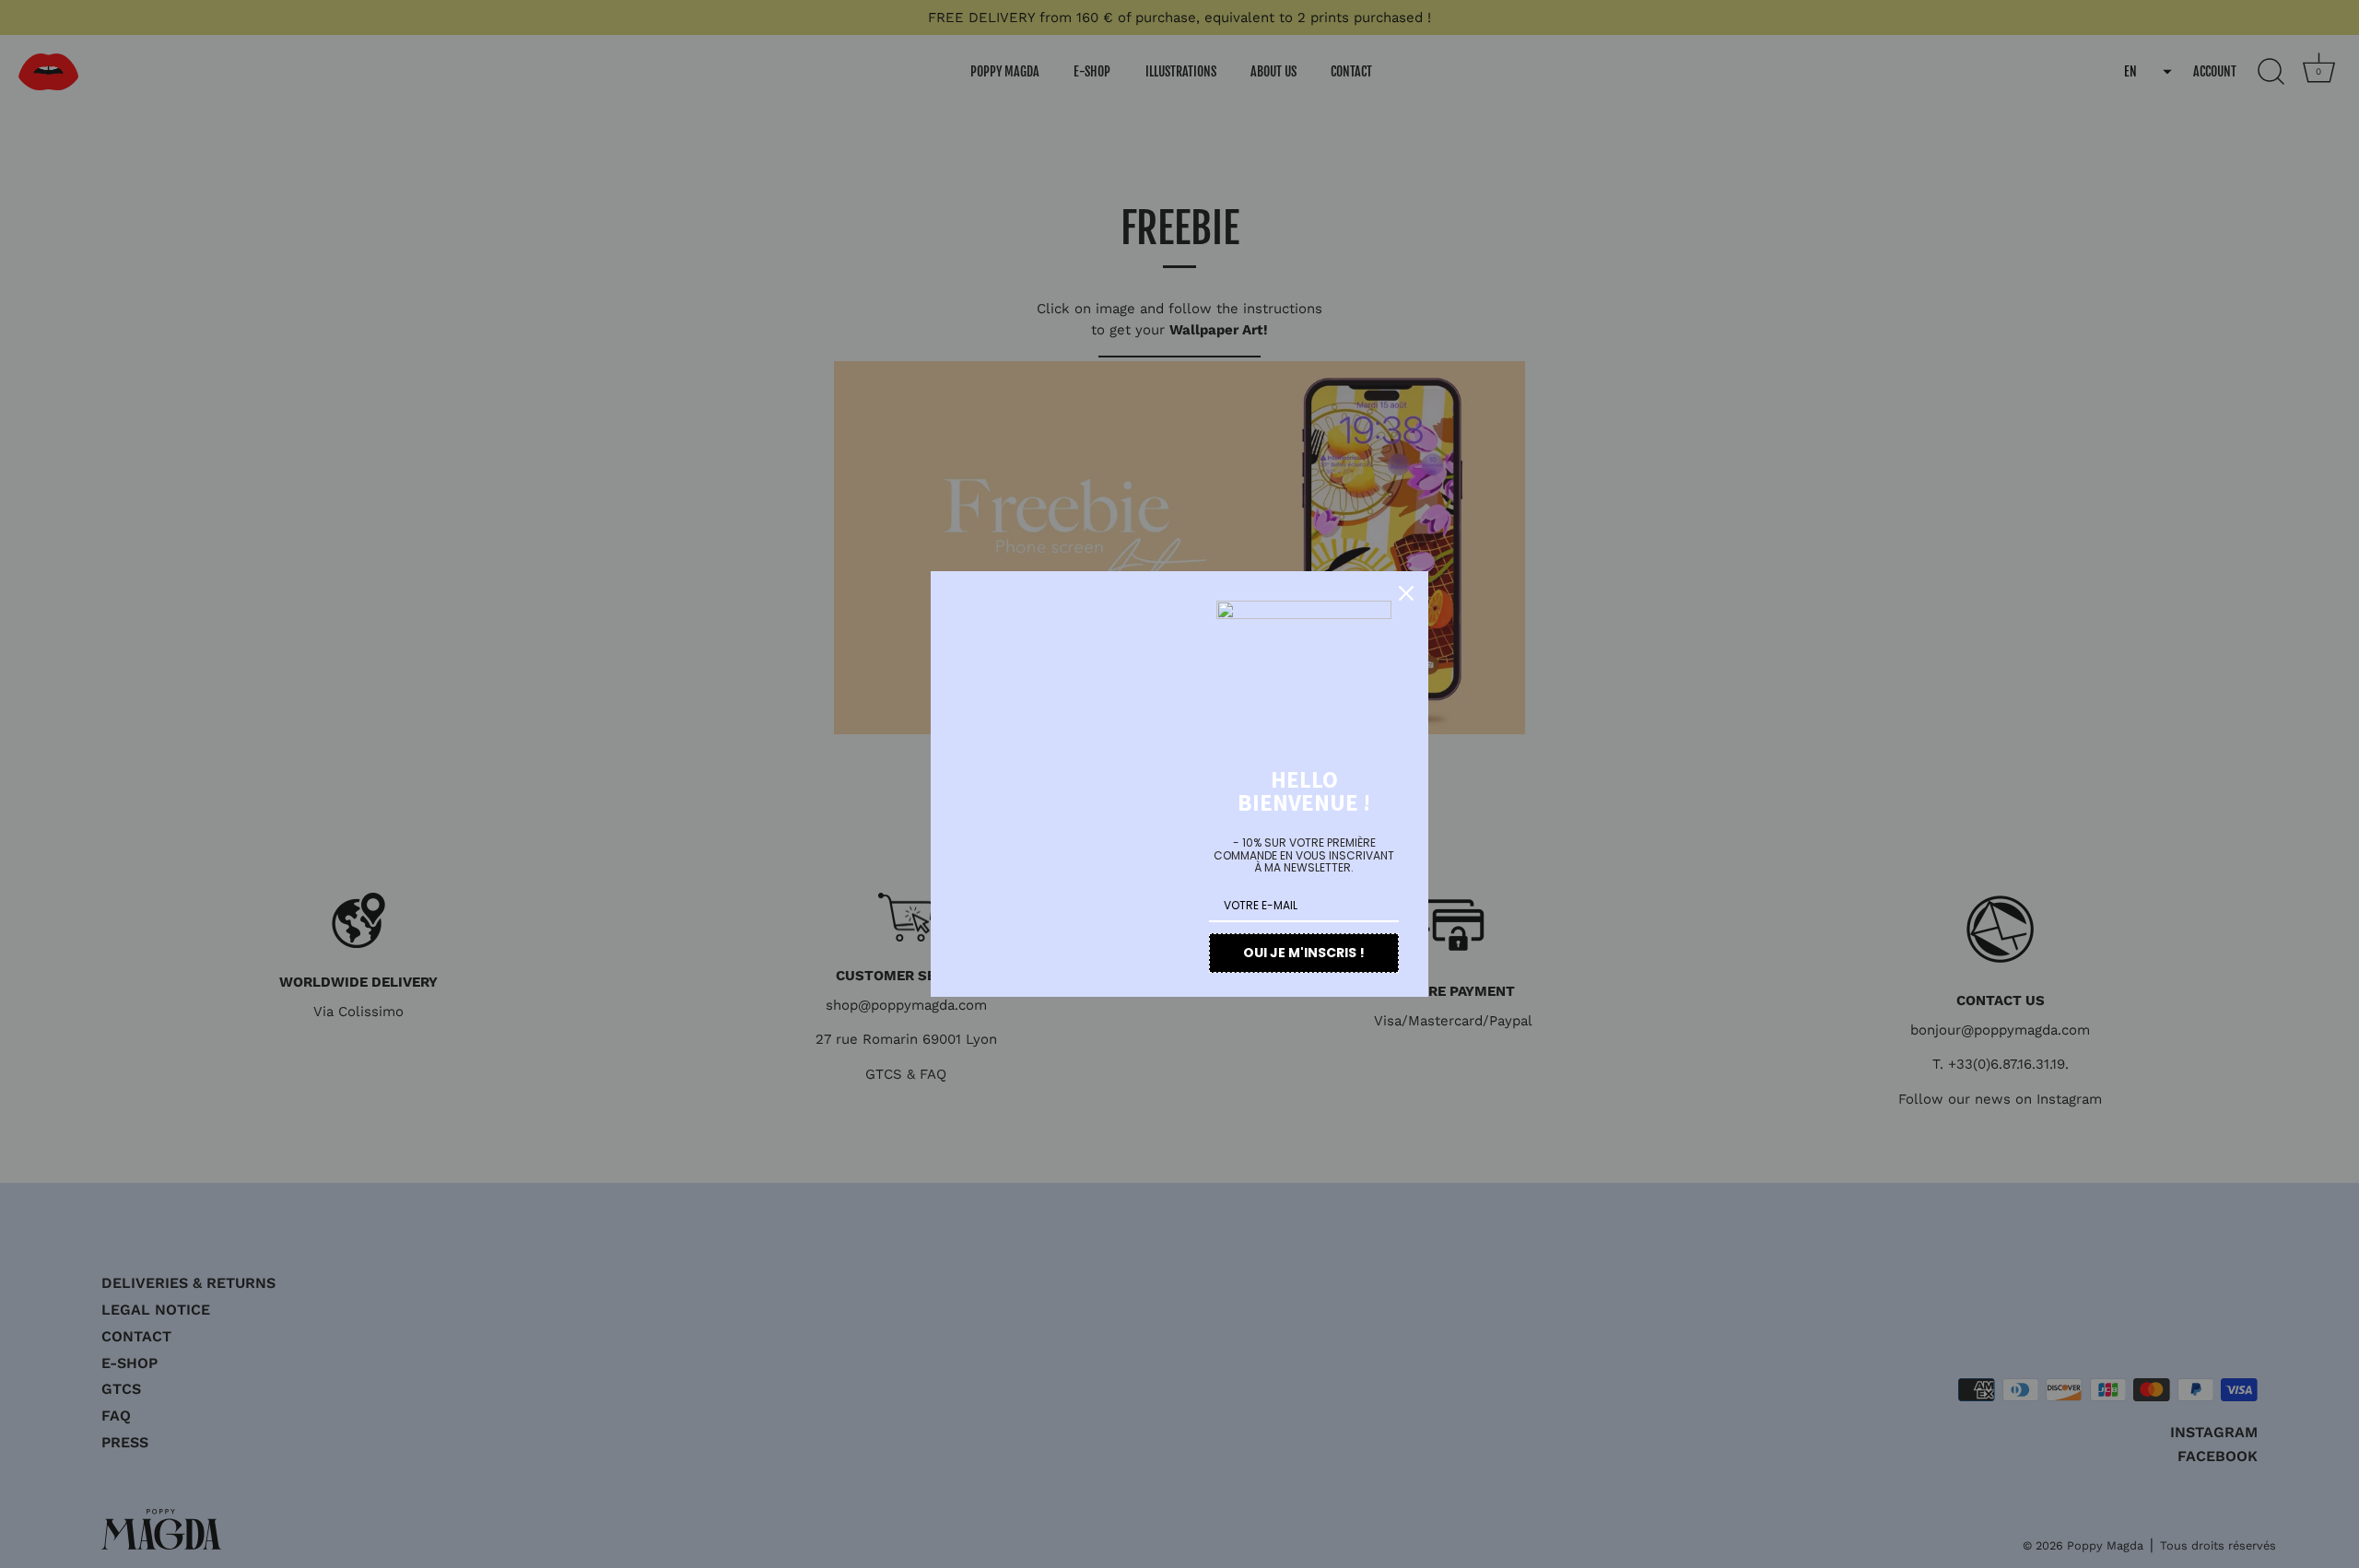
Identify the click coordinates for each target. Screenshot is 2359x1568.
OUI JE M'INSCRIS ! (1304, 953)
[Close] (1406, 593)
